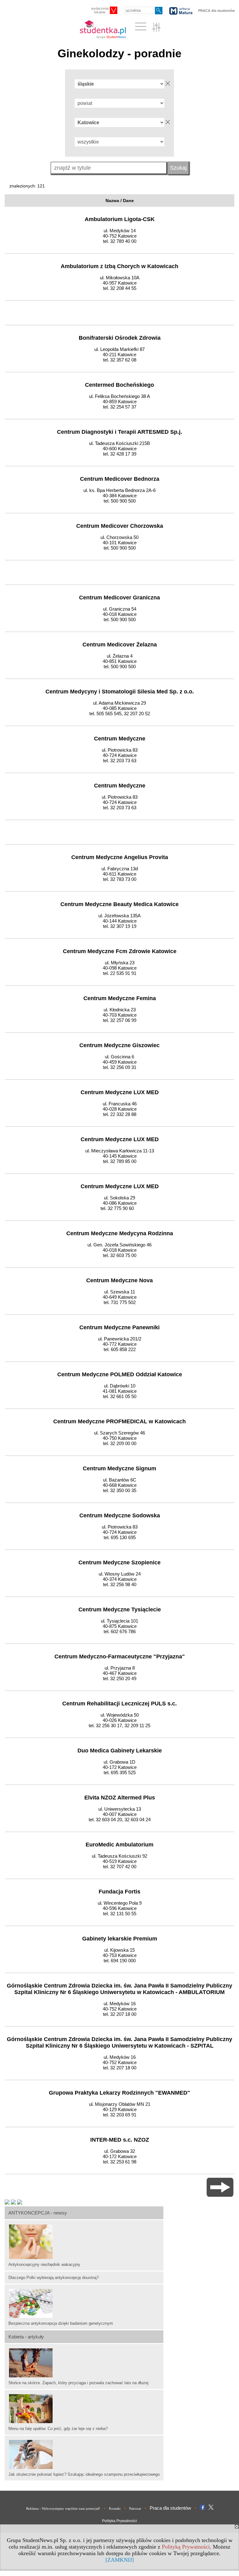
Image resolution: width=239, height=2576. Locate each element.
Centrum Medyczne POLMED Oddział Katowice (120, 1374)
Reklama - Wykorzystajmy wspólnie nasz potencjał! (63, 2508)
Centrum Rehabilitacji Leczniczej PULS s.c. (119, 1704)
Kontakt (115, 2508)
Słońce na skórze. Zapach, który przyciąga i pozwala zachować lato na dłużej (78, 2383)
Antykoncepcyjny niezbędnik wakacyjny (44, 2264)
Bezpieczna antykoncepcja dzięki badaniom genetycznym (61, 2323)
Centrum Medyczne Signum (119, 1468)
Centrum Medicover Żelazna (120, 645)
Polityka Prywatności (119, 2521)
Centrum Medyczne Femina (120, 998)
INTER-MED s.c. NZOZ (120, 2140)
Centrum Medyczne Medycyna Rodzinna (120, 1233)
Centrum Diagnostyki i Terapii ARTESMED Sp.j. (119, 432)
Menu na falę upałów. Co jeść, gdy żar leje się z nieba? (58, 2429)
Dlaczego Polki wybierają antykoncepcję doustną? (54, 2278)
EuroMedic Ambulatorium (119, 1845)
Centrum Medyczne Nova (119, 1280)
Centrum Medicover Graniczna (119, 598)
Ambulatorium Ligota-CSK (120, 219)
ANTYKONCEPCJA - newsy (38, 2213)
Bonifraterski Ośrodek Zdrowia (120, 338)
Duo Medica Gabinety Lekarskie (120, 1751)
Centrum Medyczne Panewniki (119, 1327)
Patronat (135, 2508)
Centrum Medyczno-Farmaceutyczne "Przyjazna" (120, 1657)
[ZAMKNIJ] (120, 2560)
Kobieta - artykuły (26, 2337)
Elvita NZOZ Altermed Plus (120, 1798)
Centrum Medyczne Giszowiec (119, 1045)
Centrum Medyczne (120, 739)
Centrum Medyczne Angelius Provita (120, 857)
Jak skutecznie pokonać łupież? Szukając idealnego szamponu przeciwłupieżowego (84, 2474)
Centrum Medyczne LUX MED (120, 1092)
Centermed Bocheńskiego (119, 385)
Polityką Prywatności (186, 2547)
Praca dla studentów (170, 2508)
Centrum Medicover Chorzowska (120, 526)
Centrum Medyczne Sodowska (120, 1515)
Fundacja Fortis (119, 1892)
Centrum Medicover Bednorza (120, 479)
